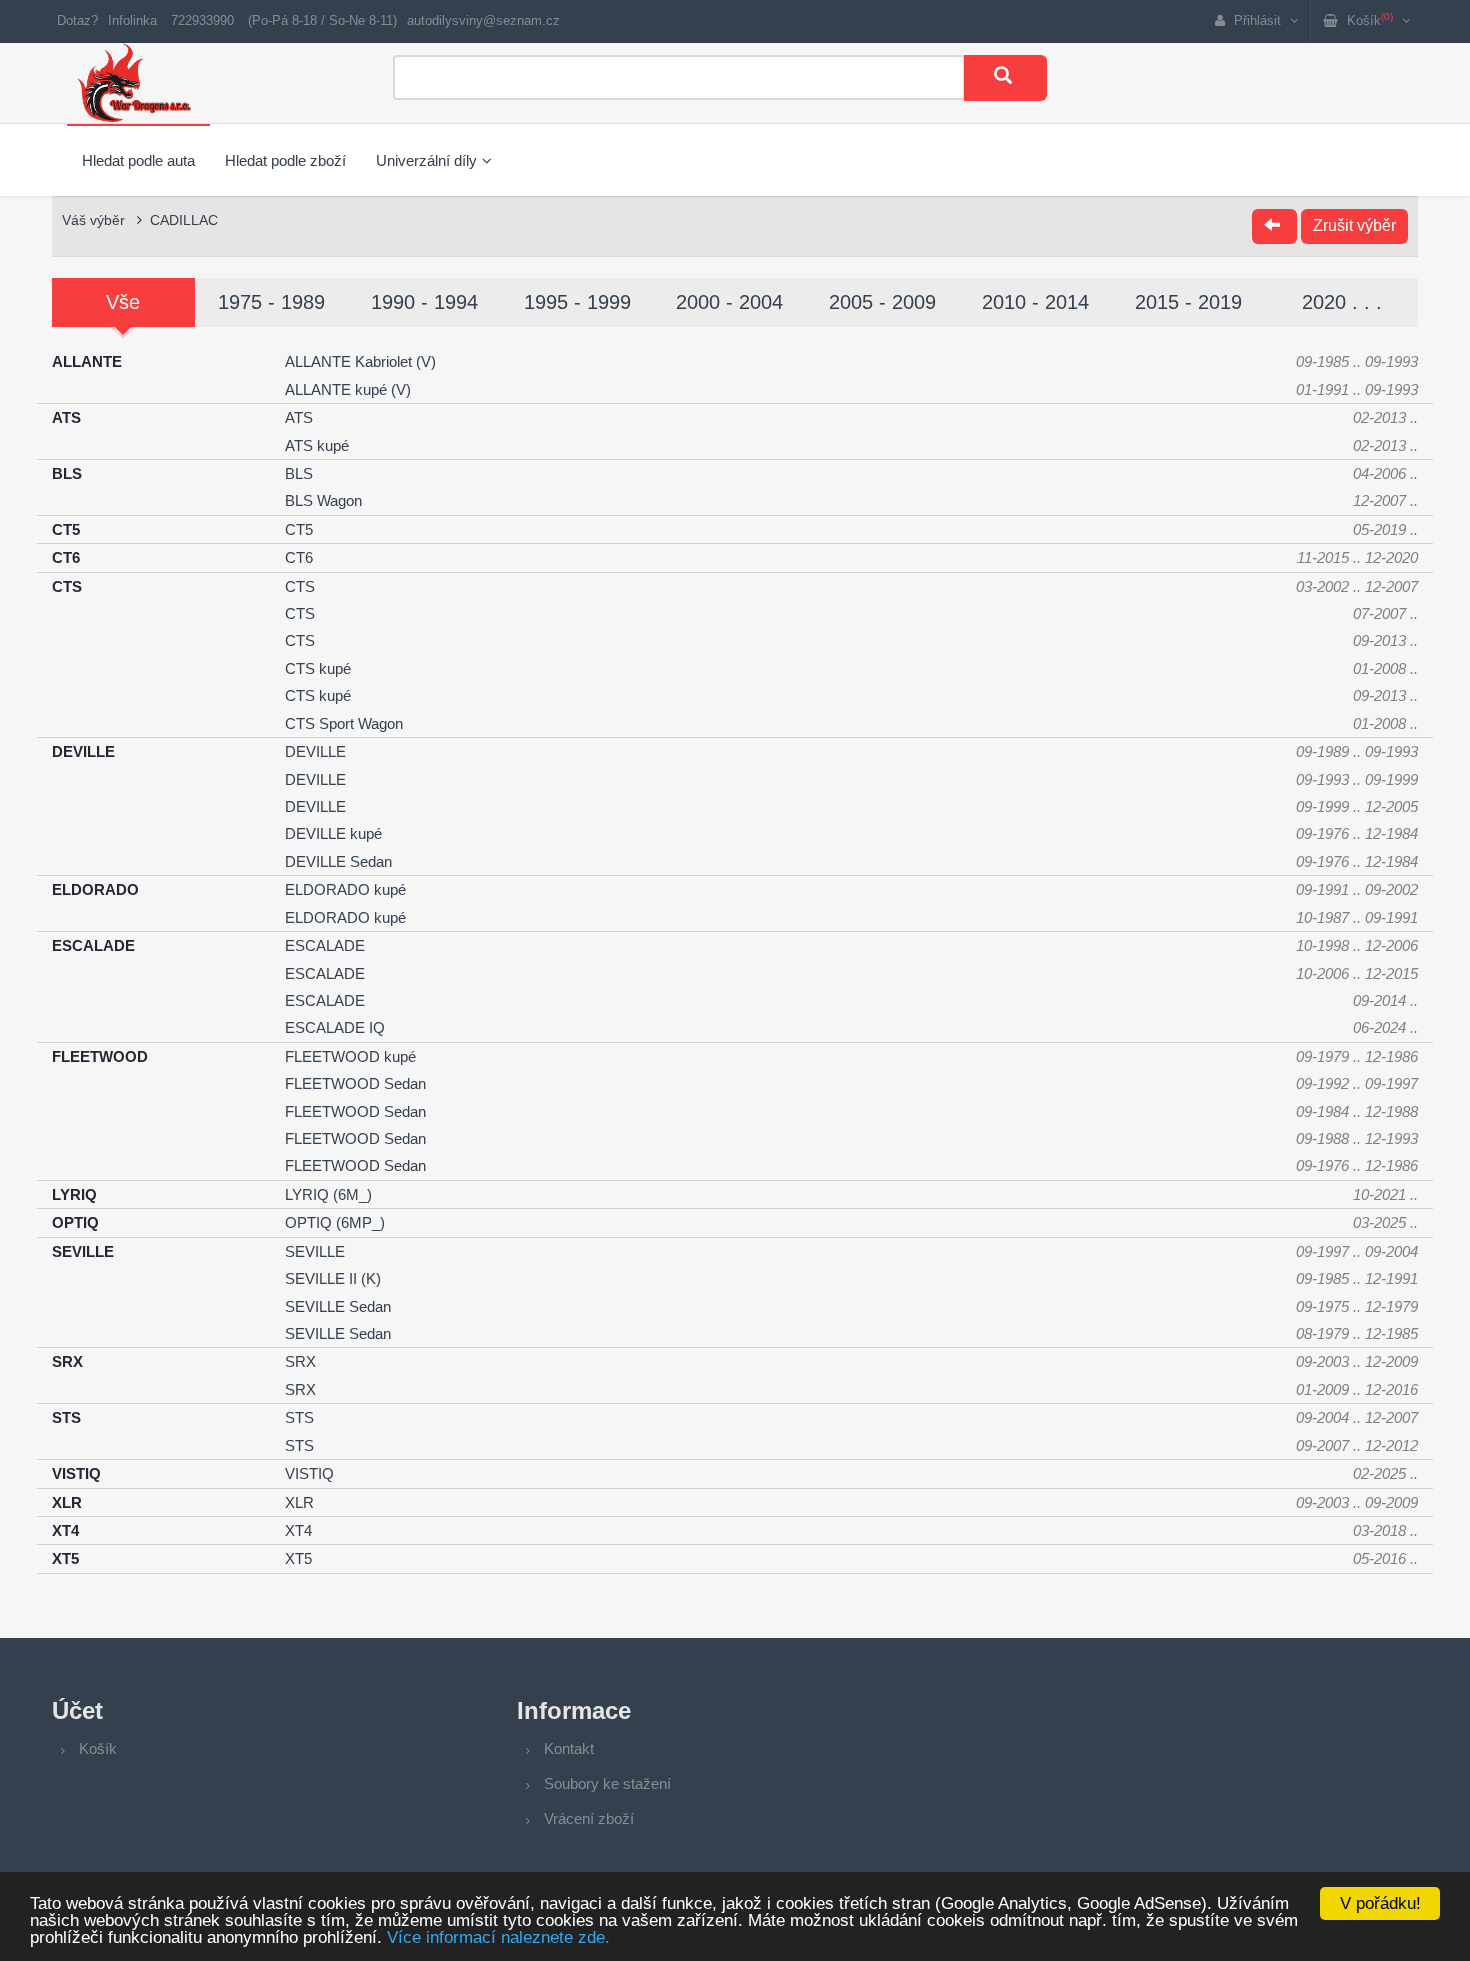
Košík (98, 1748)
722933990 (202, 20)
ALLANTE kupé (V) (348, 389)
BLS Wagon (323, 500)
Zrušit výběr (1354, 225)
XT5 (298, 1558)
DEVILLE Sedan (338, 861)
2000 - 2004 (729, 302)
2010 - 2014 (1035, 302)
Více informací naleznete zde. (498, 1937)
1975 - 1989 (271, 302)
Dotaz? (77, 20)
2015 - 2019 (1188, 302)
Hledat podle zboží (285, 160)
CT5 (299, 529)
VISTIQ (309, 1473)
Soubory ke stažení (607, 1783)
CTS (300, 586)
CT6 (299, 557)
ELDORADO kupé (345, 889)
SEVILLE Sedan (338, 1306)
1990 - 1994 (424, 302)
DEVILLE (315, 751)
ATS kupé (317, 445)
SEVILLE (315, 1251)
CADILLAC (184, 220)
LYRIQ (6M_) (328, 1194)
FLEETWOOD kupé (350, 1056)
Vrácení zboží (589, 1818)
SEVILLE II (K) (333, 1278)
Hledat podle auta (138, 160)
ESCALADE (325, 945)
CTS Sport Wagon (344, 723)
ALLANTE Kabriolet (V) (360, 361)
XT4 (298, 1530)
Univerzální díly (426, 160)
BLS (299, 473)
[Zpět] (1274, 226)
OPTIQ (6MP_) (335, 1222)
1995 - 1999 (577, 302)
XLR (299, 1502)
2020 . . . (1342, 302)
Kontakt (569, 1748)
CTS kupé (318, 668)
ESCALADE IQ (335, 1027)
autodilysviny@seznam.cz (483, 20)
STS (299, 1417)
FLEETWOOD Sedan (355, 1083)
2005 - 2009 (882, 302)
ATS (299, 417)
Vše (123, 302)
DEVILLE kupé (333, 833)
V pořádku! (1380, 1903)
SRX (300, 1361)
